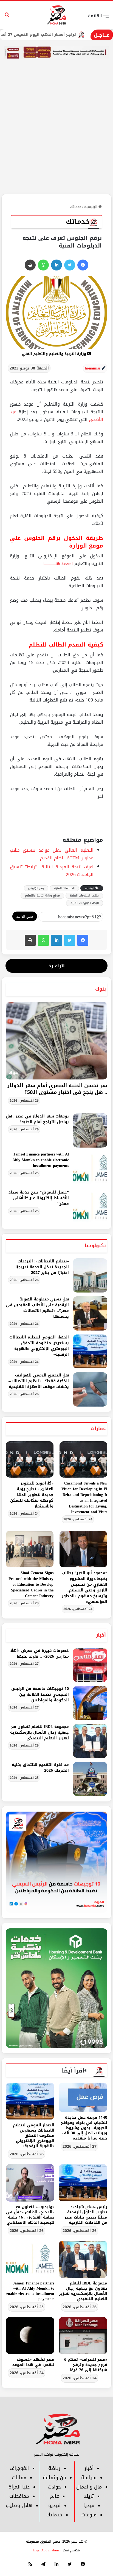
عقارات (98, 1428)
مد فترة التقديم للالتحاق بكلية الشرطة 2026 (40, 1768)
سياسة (89, 2478)
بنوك (101, 989)
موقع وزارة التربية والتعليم (42, 896)
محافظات (19, 2496)
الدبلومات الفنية (64, 888)
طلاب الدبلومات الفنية (84, 896)
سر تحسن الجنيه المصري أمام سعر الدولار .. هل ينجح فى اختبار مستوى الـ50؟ (57, 1089)
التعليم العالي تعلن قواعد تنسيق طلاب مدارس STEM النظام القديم (52, 854)
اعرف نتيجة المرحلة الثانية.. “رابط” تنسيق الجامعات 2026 (52, 871)
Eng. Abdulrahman (47, 2550)
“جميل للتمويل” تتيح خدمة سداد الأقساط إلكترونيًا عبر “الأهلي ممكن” (39, 1198)
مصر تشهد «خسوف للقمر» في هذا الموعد (33, 2362)
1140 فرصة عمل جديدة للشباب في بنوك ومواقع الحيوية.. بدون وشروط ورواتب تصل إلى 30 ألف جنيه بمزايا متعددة (84, 2128)
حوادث (54, 2487)
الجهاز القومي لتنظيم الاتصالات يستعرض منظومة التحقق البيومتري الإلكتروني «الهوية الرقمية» (39, 1346)
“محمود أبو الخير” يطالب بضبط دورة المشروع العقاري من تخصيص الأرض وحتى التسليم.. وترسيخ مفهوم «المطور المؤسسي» (84, 1587)
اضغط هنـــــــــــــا (58, 564)
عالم (54, 2496)
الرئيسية (91, 207)
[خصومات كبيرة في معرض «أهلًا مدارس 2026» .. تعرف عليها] (90, 1665)
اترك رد (57, 966)
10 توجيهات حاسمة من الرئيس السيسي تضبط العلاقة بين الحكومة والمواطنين (40, 1694)
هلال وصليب (19, 2505)
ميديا (89, 2505)
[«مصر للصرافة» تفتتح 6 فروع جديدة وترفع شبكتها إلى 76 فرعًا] (83, 2336)
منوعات (89, 2515)
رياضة (54, 2468)
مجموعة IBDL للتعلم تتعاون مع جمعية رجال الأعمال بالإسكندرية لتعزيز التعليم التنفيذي (39, 1732)
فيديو (54, 2505)
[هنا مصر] (57, 15)
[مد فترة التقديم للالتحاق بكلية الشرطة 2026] (90, 1779)
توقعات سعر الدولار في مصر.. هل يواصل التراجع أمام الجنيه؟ (37, 1119)
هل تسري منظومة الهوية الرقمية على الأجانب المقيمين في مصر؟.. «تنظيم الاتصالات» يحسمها (37, 1308)
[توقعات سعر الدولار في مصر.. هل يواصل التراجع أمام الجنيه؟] (90, 1130)
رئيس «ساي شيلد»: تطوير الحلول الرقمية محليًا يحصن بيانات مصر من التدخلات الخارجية (86, 2215)
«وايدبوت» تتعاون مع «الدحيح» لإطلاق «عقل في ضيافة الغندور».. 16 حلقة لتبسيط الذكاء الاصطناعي (30, 2215)
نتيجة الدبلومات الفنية (85, 903)
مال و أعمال (89, 2487)
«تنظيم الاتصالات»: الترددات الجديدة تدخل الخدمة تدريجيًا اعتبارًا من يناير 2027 (42, 1267)
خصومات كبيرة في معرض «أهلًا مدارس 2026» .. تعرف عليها (40, 1654)
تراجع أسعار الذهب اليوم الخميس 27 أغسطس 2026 (62, 35)
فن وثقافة (54, 2478)
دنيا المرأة (19, 2487)
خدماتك (76, 207)
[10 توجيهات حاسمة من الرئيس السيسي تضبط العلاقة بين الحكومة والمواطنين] (90, 1703)
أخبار (101, 1635)
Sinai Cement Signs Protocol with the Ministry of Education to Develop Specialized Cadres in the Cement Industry (31, 1584)
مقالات (19, 2478)
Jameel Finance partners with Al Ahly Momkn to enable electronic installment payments (41, 1160)
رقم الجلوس (36, 888)
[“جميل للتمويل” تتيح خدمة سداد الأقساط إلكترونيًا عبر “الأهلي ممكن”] (90, 1207)
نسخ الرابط (25, 916)
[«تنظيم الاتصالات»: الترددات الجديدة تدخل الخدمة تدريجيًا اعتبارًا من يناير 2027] (90, 1275)
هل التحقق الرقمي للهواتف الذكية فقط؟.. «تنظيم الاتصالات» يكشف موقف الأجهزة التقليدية (39, 1381)
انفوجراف (19, 2468)
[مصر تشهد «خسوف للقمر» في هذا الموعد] (30, 2336)
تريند (89, 2496)
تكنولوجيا (95, 1245)
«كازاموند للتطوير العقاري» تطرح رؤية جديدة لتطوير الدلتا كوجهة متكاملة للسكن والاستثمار (32, 1495)
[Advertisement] (56, 135)
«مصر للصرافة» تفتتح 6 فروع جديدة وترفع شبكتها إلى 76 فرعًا (86, 2365)
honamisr (93, 368)
